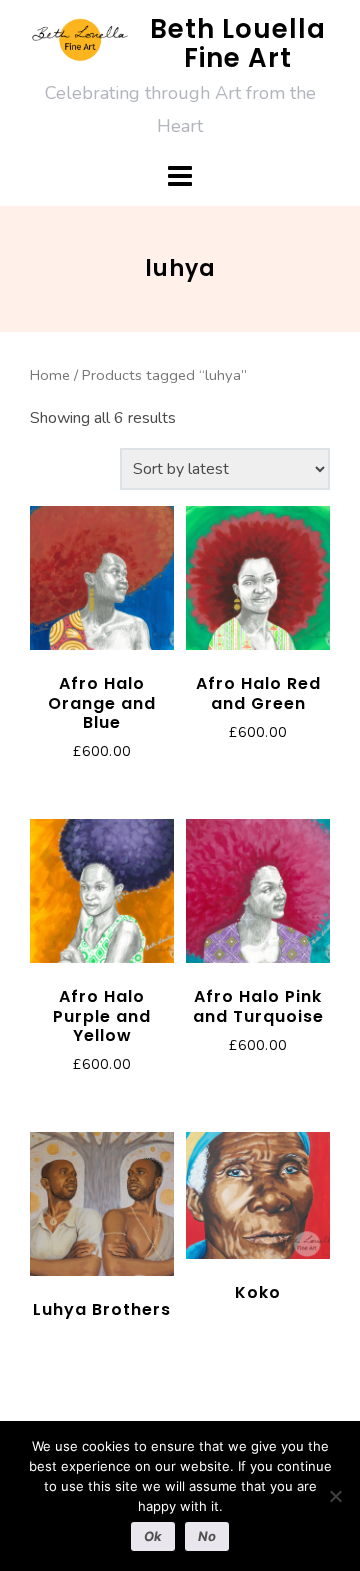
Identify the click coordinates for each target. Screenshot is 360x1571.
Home (50, 375)
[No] (335, 1496)
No (207, 1536)
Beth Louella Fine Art (238, 43)
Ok (153, 1536)
